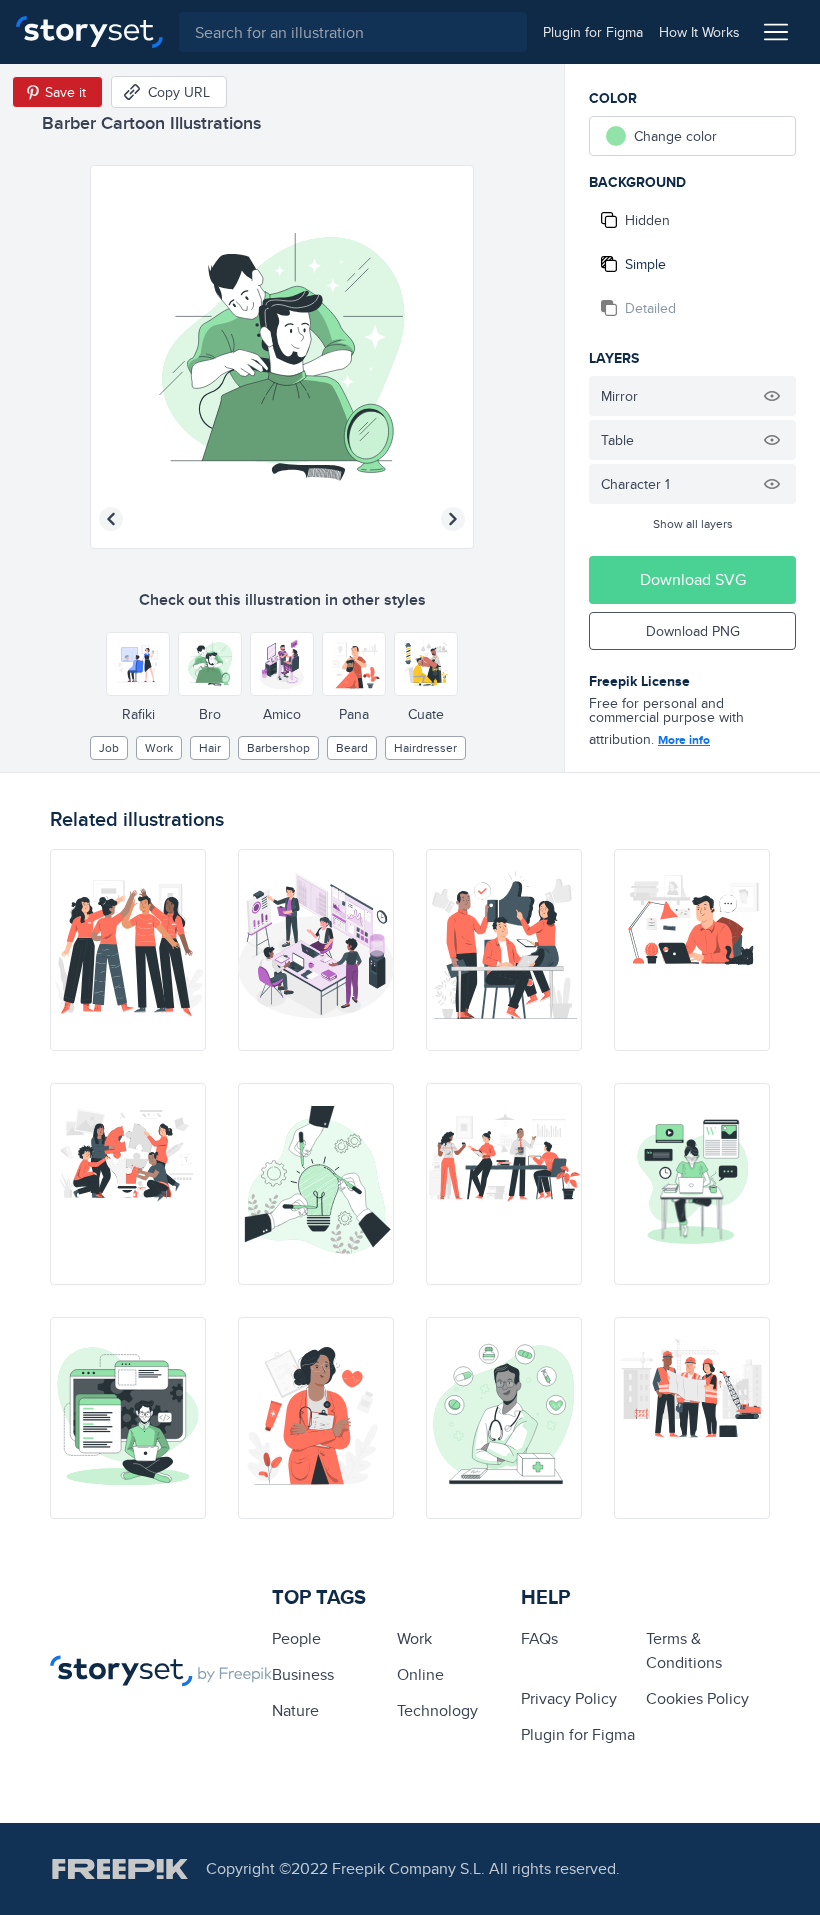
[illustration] (128, 950)
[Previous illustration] (111, 519)
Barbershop (278, 747)
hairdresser (425, 747)
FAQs (539, 1638)
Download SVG (693, 579)
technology (437, 1710)
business (303, 1674)
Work (159, 747)
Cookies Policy (697, 1698)
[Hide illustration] (772, 396)
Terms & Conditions (684, 1650)
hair (210, 747)
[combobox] (353, 32)
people (296, 1638)
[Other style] (138, 664)
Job (109, 747)
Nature (295, 1710)
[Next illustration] (453, 519)
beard (352, 747)
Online (420, 1674)
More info (684, 740)
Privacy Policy (569, 1698)
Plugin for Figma (578, 1734)
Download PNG (693, 631)
